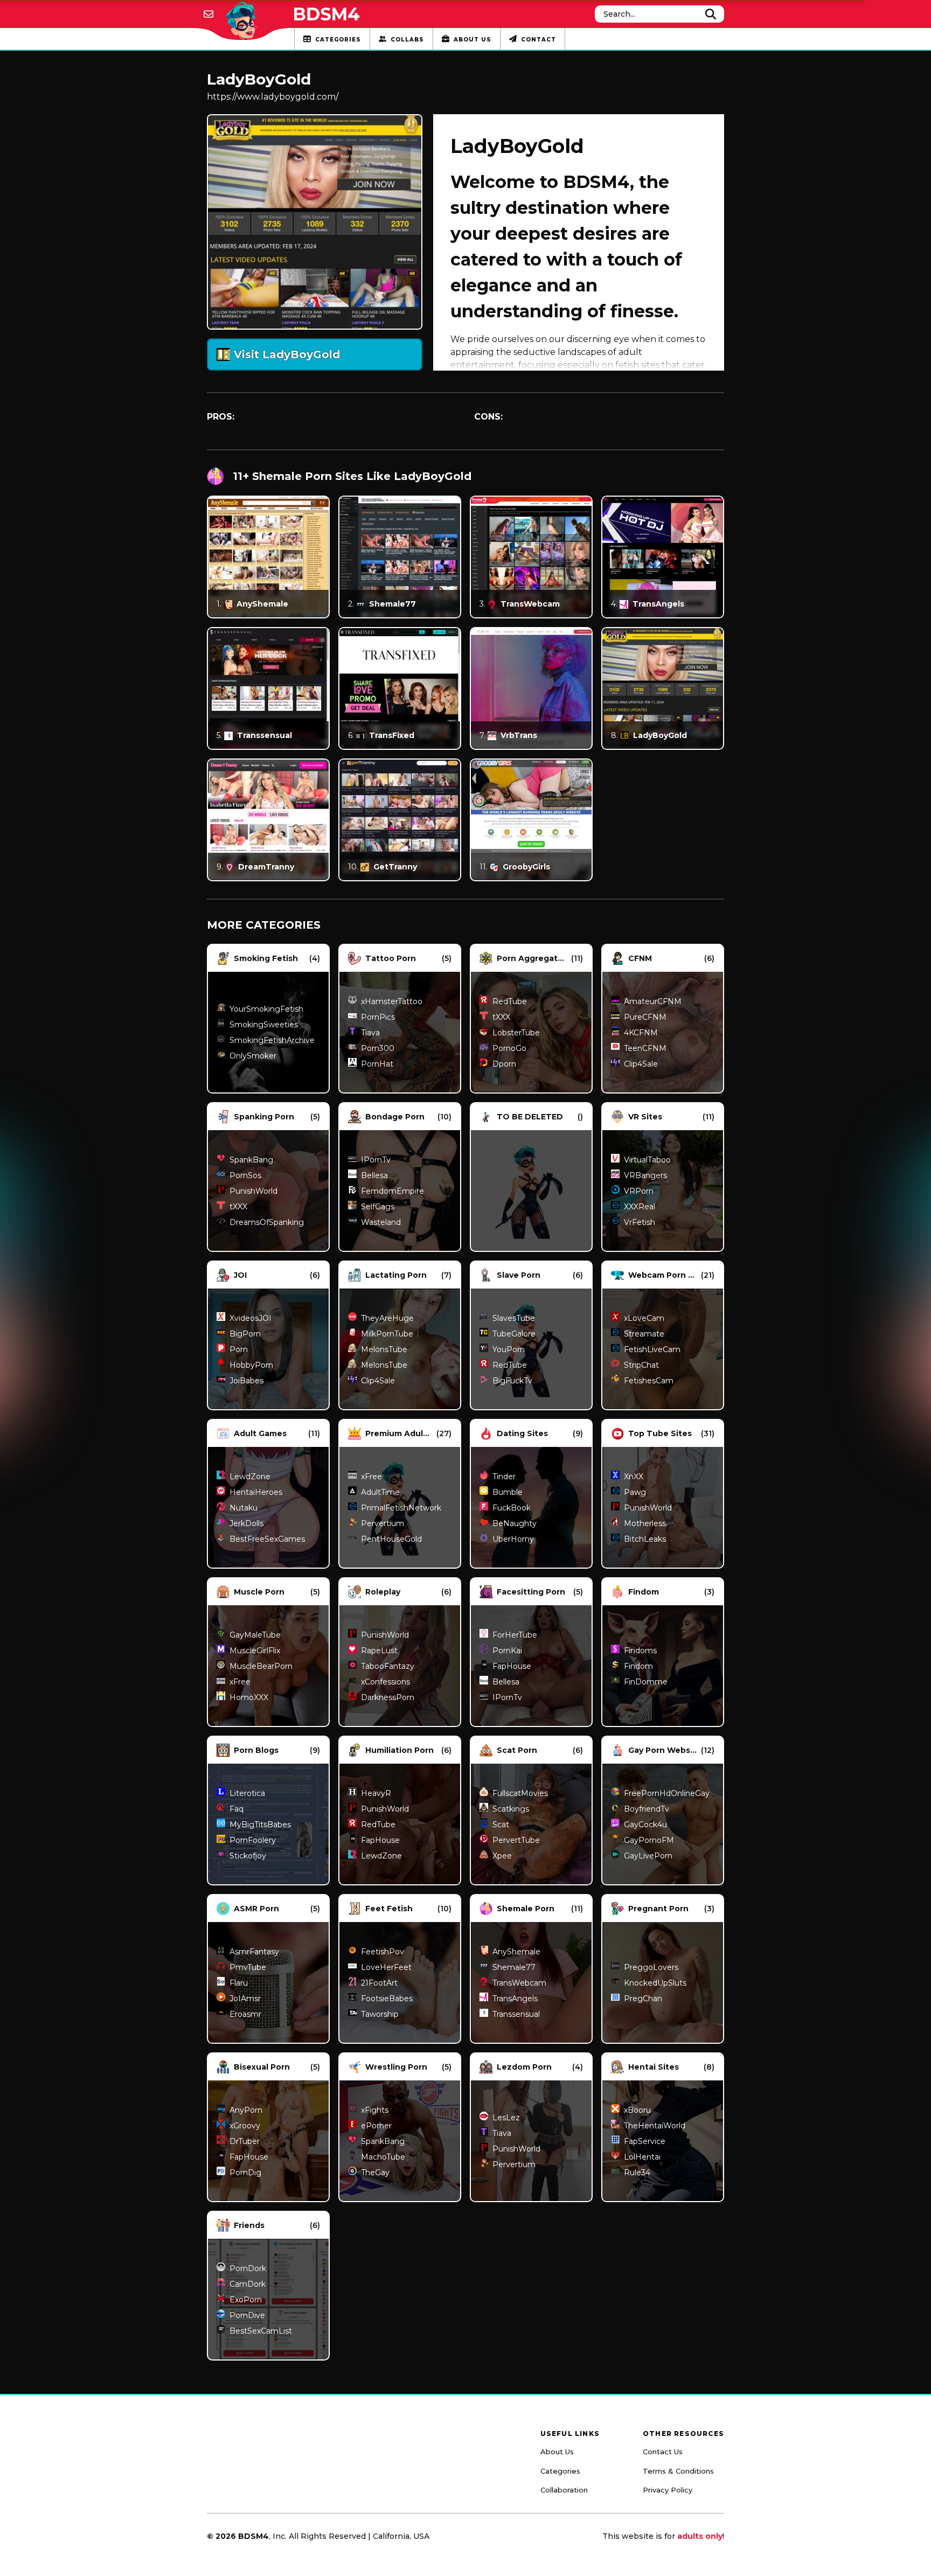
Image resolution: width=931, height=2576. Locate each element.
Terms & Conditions (678, 2471)
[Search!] (711, 14)
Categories (560, 2471)
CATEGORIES (338, 40)
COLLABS (407, 40)
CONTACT (539, 40)
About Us (557, 2452)
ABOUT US (473, 40)
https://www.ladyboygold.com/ (273, 97)
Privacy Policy (668, 2490)
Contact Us (663, 2452)
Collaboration (564, 2490)
